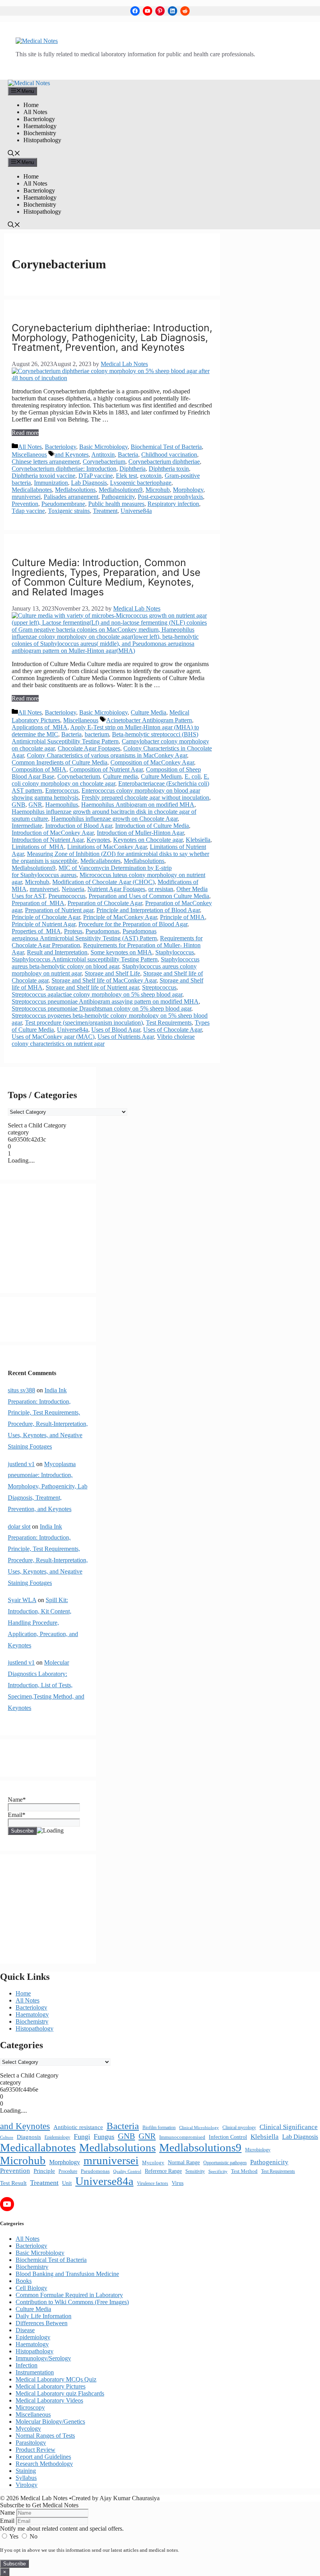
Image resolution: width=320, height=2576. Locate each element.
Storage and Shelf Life (112, 973)
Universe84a (136, 511)
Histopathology (42, 140)
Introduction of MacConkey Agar (53, 833)
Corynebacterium (104, 462)
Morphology (188, 490)
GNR (35, 805)
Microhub (158, 490)
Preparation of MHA (38, 903)
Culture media (120, 776)
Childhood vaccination (169, 455)
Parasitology (31, 2443)
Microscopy (30, 2407)
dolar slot (19, 1526)
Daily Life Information (44, 2316)
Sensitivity (195, 2171)
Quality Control (127, 2171)
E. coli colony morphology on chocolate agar (110, 780)
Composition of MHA (39, 769)
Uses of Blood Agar (116, 1030)
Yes (14, 2536)
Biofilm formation (159, 2128)
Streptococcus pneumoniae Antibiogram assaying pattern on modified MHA (105, 1001)
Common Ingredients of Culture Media (60, 762)
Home (31, 105)
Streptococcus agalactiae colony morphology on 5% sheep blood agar (97, 994)
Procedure (68, 2171)
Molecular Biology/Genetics (50, 2421)
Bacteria (128, 455)
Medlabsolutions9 (121, 490)
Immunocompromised (182, 2137)
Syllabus (26, 2478)
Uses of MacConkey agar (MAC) (53, 1037)
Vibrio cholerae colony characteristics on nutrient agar (103, 1040)
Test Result (13, 2183)
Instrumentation (35, 2372)
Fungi (82, 2137)
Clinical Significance (289, 2127)
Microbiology (258, 2150)
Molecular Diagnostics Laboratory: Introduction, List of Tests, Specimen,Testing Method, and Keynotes (46, 1685)
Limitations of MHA (38, 847)
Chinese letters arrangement (46, 462)
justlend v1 (21, 1464)
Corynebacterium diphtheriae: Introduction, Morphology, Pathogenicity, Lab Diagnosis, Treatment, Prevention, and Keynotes (112, 338)
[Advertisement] (48, 1238)
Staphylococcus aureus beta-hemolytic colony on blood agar (106, 963)
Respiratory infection (173, 504)
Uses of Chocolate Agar (172, 1030)
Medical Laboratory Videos (49, 2400)
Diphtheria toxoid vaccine (44, 476)
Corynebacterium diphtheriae (164, 462)
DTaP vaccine (96, 476)
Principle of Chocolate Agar (46, 917)
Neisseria (73, 889)
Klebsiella (198, 840)
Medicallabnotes (32, 490)
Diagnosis (29, 2137)
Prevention (25, 504)
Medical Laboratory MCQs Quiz (56, 2379)
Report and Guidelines (43, 2457)
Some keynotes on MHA (121, 952)
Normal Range (184, 2162)
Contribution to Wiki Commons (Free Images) (72, 2302)
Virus (178, 2183)
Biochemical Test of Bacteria (166, 447)
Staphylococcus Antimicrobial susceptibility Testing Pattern (85, 959)
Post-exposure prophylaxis (170, 497)
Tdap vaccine (28, 511)
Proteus (73, 931)
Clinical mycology (239, 2128)
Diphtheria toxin (169, 469)
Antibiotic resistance (78, 2127)
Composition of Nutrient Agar (106, 769)
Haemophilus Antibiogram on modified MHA (138, 805)
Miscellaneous (29, 455)
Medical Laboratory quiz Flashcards (60, 2393)
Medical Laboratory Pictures (51, 2386)
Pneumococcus (67, 896)
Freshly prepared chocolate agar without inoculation (145, 798)
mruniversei (26, 497)
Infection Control (228, 2137)
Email (7, 2521)
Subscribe (14, 2564)
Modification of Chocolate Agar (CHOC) (103, 882)
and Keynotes (72, 455)
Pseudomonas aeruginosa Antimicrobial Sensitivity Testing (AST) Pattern (84, 935)
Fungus (104, 2137)
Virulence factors (153, 2183)
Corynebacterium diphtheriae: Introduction (64, 469)
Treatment (105, 511)
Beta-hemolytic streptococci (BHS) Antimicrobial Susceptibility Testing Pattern (105, 738)
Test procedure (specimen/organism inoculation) (84, 1023)
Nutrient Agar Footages (116, 889)
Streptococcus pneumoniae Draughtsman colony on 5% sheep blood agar (101, 1008)
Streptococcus (159, 987)
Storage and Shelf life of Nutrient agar (92, 987)
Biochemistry (40, 133)
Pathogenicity (118, 497)
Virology (27, 2485)
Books (24, 2281)
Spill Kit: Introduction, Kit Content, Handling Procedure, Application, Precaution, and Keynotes (43, 1622)
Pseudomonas (102, 931)
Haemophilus (62, 805)
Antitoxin (103, 455)
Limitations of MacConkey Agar (107, 847)
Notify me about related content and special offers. (62, 2529)
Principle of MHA (182, 917)
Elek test (126, 476)
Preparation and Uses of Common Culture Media (149, 896)
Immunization (51, 483)
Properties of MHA (36, 931)
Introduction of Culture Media (152, 826)
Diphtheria (132, 469)
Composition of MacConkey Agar (152, 762)
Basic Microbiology (103, 447)
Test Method (244, 2171)
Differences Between (42, 2323)
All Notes (35, 112)
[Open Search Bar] (14, 154)
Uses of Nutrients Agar (126, 1037)
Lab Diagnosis (89, 483)
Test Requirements (169, 1023)
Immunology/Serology (43, 2358)
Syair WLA (22, 1600)
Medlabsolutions (75, 490)
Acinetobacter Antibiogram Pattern (149, 720)
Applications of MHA (40, 727)
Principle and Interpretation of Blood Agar (148, 910)
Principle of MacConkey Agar (120, 917)
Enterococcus (62, 790)
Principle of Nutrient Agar (44, 924)
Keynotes (98, 840)
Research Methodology (44, 2464)
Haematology (40, 126)
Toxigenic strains (69, 511)
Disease (25, 2330)
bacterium (97, 734)
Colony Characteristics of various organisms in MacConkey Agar (107, 755)
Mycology (153, 2163)
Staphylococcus (175, 952)
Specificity (218, 2171)
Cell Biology (31, 2288)
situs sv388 (21, 1390)
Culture (7, 2137)
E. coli (193, 776)
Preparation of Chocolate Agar (105, 903)
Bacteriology (39, 119)
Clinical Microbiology (199, 2128)
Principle (44, 2171)
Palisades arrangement (71, 497)
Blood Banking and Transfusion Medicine (67, 2274)
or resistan (161, 889)
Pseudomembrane (63, 504)
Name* (17, 1800)
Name (7, 2513)
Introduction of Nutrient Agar (48, 840)
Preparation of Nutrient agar (59, 910)
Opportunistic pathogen (225, 2163)
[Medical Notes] (29, 83)
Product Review (36, 2450)
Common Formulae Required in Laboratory (69, 2295)
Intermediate (27, 826)
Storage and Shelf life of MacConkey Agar (104, 980)
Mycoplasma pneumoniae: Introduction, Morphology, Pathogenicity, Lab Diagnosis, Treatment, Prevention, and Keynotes (48, 1486)
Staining (26, 2471)
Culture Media (148, 712)
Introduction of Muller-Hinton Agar (140, 833)
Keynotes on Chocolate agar (148, 840)
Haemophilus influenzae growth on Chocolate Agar (114, 819)
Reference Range (163, 2171)
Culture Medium (161, 776)
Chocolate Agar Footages (89, 748)
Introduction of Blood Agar (79, 826)
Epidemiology (57, 2137)
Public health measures (116, 504)
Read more (25, 433)
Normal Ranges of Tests (45, 2436)
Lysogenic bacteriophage (141, 483)
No (33, 2536)
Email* (17, 1815)
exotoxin (151, 476)
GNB (19, 805)
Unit (67, 2183)
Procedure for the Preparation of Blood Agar (133, 924)
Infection (27, 2365)
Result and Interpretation (57, 952)
